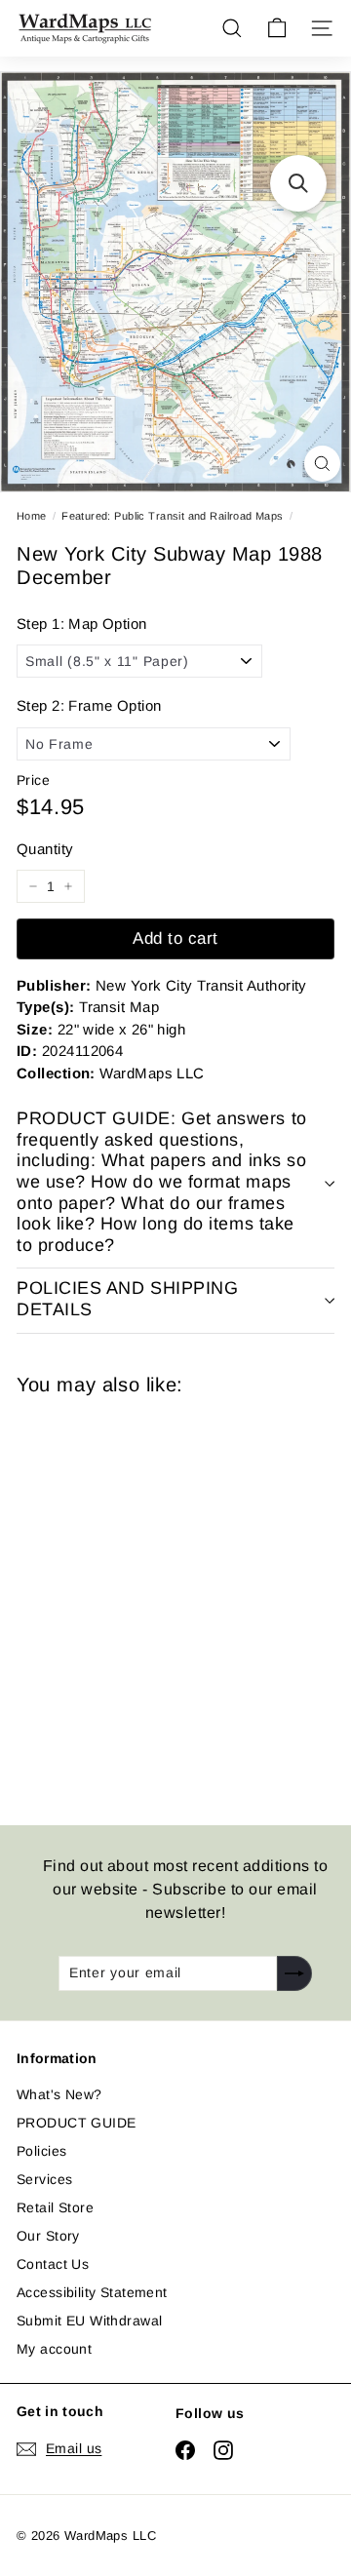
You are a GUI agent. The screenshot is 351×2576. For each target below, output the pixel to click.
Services (44, 2179)
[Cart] (277, 28)
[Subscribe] (294, 1973)
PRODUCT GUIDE (76, 2123)
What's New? (59, 2094)
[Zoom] (322, 464)
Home (32, 516)
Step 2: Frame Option (89, 705)
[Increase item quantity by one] (68, 886)
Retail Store (55, 2207)
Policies (41, 2151)
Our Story (48, 2236)
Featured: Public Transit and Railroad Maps (173, 516)
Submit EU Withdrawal (89, 2321)
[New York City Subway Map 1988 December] (155, 1599)
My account (54, 2349)
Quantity (45, 849)
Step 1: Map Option (82, 624)
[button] (298, 183)
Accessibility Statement (92, 2292)
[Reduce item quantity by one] (33, 886)
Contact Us (53, 2264)
